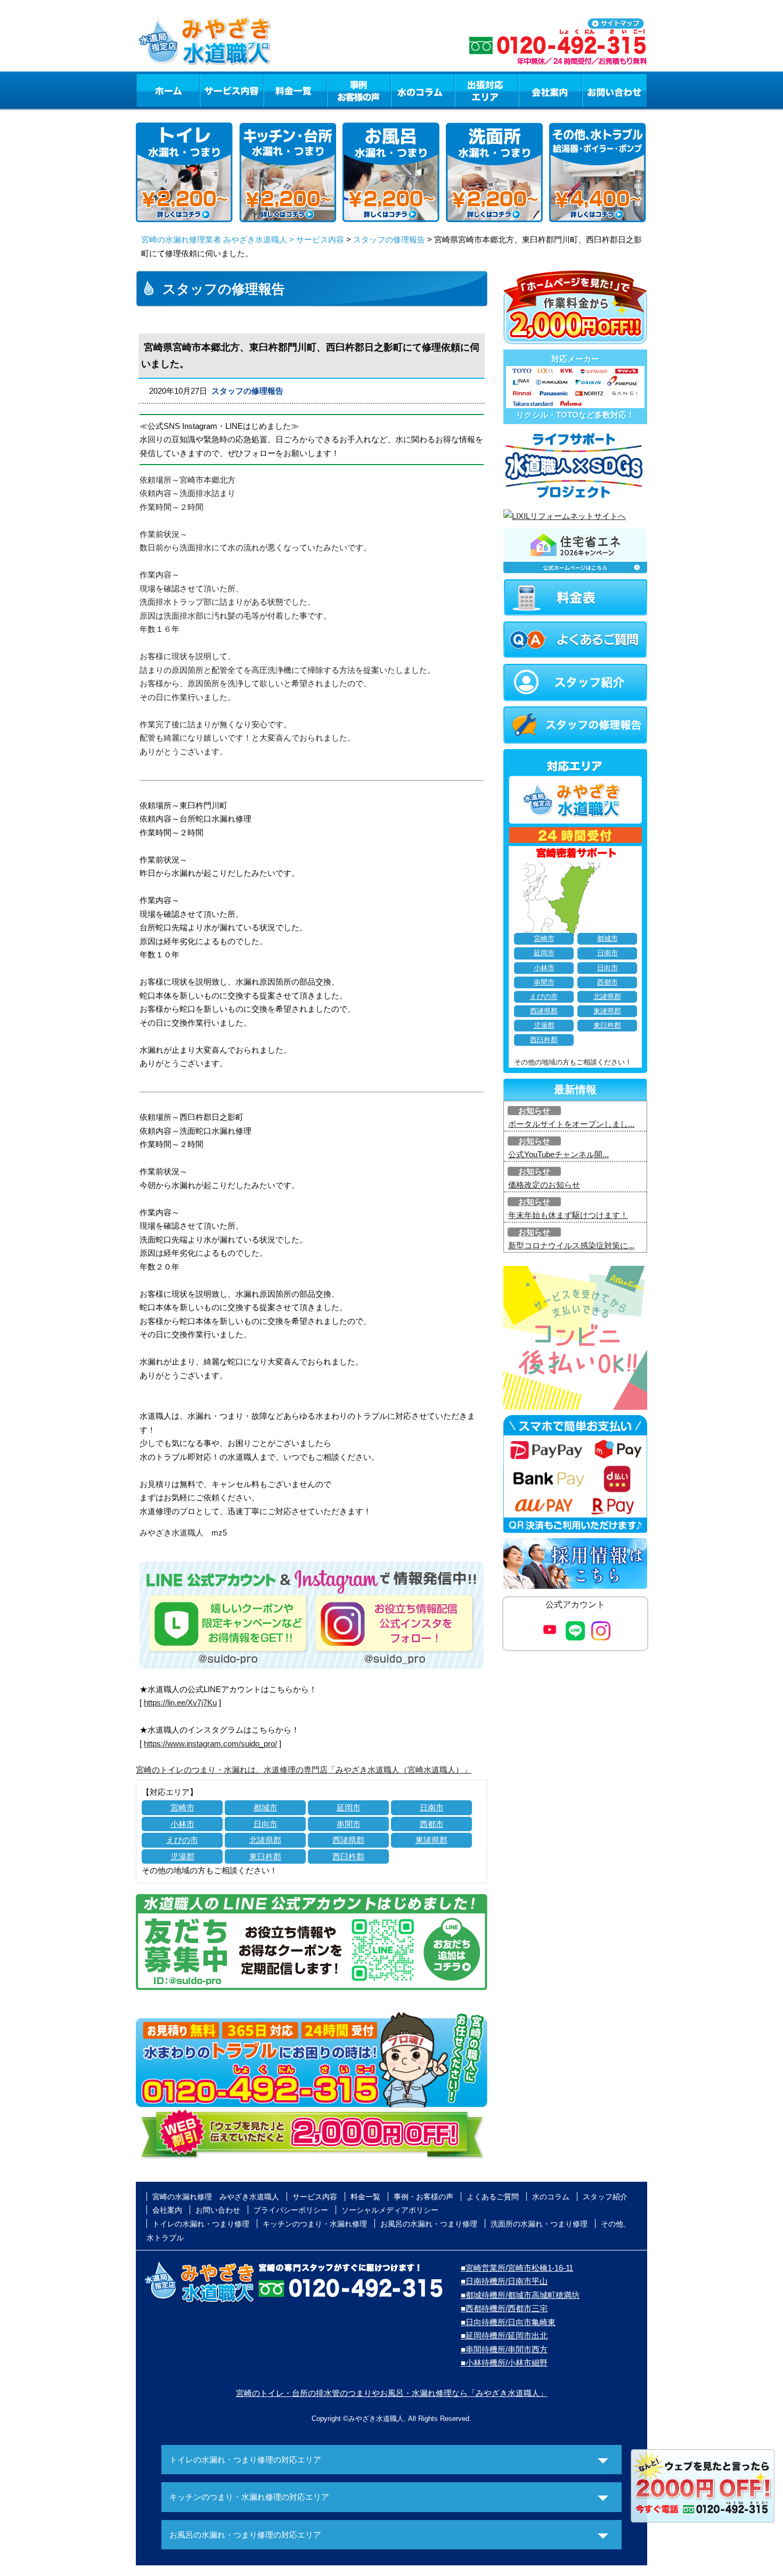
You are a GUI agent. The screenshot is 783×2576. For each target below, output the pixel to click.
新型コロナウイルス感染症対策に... (571, 1245)
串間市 (349, 1824)
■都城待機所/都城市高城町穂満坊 (520, 2295)
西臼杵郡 (348, 1856)
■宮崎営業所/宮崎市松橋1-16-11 (517, 2268)
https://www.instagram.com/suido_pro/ (210, 1744)
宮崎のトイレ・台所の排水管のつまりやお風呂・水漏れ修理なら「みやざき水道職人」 (392, 2393)
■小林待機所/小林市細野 (504, 2363)
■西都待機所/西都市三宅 (504, 2308)
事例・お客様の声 (359, 90)
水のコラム (423, 90)
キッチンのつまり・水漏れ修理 (315, 2224)
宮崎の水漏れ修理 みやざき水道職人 (216, 2197)
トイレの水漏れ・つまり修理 (201, 2224)
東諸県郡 (431, 1840)
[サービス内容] (212, 90)
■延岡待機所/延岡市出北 (504, 2335)
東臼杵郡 (265, 1856)
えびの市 (182, 1840)
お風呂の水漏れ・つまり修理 (429, 2224)
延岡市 (349, 1807)
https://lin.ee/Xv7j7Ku (180, 1703)
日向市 (266, 1824)
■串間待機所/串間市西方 (504, 2349)
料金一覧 (295, 90)
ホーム (168, 90)
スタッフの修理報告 (389, 239)
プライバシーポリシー (291, 2210)
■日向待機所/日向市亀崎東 (508, 2322)
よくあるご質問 (493, 2197)
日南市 (432, 1807)
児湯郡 (182, 1856)
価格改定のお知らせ (544, 1185)
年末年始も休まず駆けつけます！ (568, 1215)
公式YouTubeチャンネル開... (558, 1154)
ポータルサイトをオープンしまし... (571, 1124)
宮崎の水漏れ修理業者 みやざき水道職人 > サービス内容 (243, 239)
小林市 (182, 1824)
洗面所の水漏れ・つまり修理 (539, 2224)
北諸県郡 (265, 1840)
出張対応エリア (487, 90)
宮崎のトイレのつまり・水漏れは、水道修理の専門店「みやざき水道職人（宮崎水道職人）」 (304, 1770)
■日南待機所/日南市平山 (504, 2281)
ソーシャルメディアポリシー (390, 2210)
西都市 (432, 1824)
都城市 (266, 1807)
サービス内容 (231, 90)
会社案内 (550, 90)
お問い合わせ (615, 90)
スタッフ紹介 (605, 2197)
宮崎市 (182, 1807)
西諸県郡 (348, 1840)
